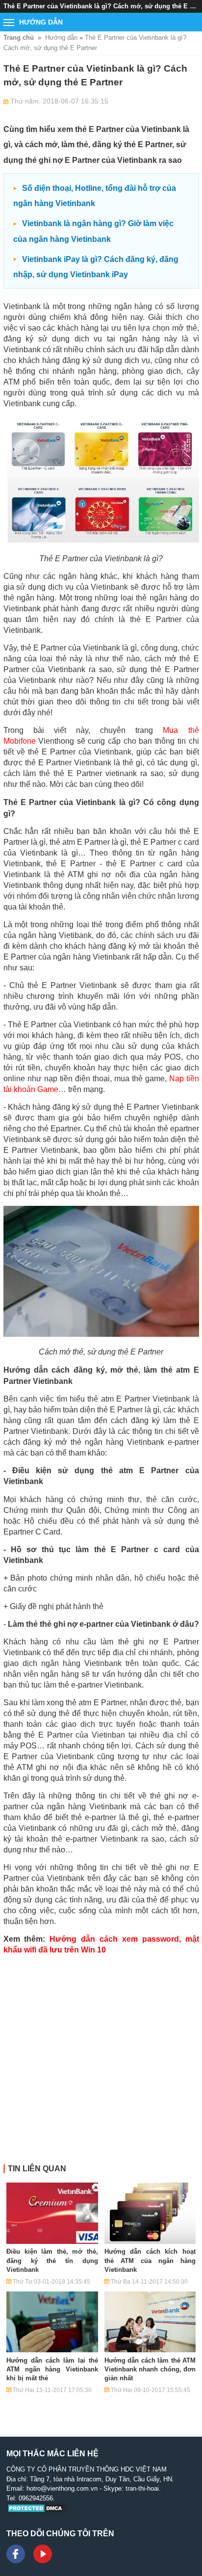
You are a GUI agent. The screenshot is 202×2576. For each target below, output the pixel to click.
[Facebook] (16, 2554)
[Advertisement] (101, 2063)
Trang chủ (19, 38)
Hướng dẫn (61, 38)
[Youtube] (43, 2554)
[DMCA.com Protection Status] (37, 2511)
